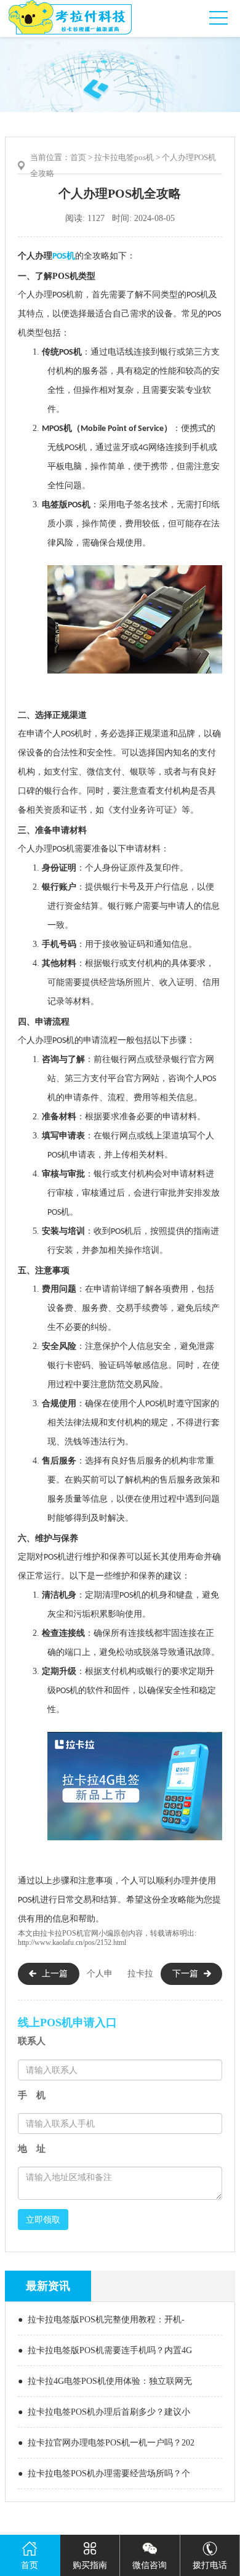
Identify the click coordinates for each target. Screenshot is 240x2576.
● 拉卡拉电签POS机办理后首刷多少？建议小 (104, 2412)
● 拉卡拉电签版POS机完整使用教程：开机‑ (101, 2320)
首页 (78, 157)
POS (42, 256)
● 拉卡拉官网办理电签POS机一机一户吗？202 (106, 2443)
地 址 (32, 2149)
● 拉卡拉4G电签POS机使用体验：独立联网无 (105, 2381)
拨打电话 (210, 2565)
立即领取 (43, 2220)
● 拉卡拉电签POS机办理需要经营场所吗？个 (104, 2473)
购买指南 (90, 2565)
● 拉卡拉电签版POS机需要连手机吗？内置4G (105, 2350)
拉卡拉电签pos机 (124, 157)
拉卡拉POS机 (62, 1933)
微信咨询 (150, 2565)
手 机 (32, 2095)
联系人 (32, 2041)
